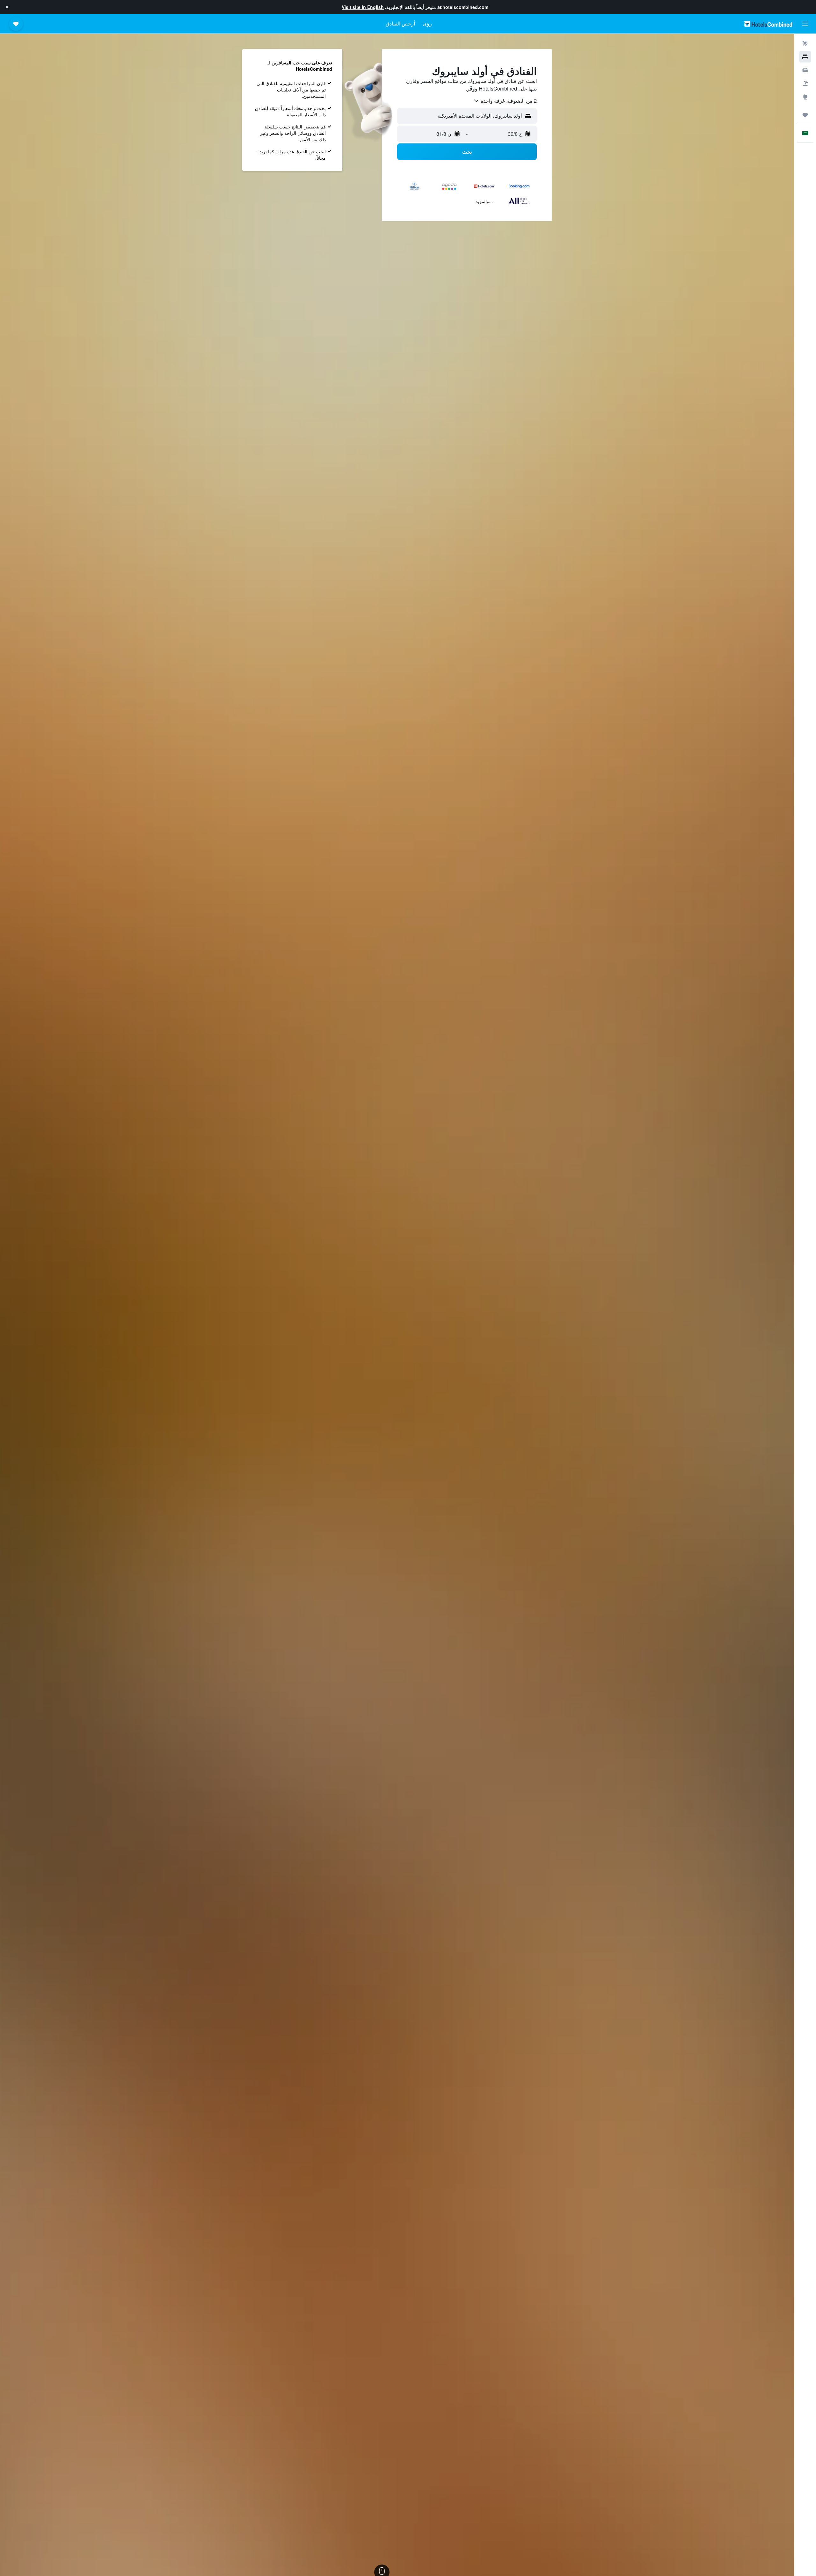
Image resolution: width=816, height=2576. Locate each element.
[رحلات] (805, 115)
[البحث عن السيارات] (805, 70)
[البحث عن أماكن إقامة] (805, 57)
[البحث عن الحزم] (805, 84)
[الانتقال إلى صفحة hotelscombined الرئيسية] (768, 24)
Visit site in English (363, 7)
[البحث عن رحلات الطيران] (805, 43)
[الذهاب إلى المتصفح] (805, 97)
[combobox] (505, 101)
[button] (7, 7)
